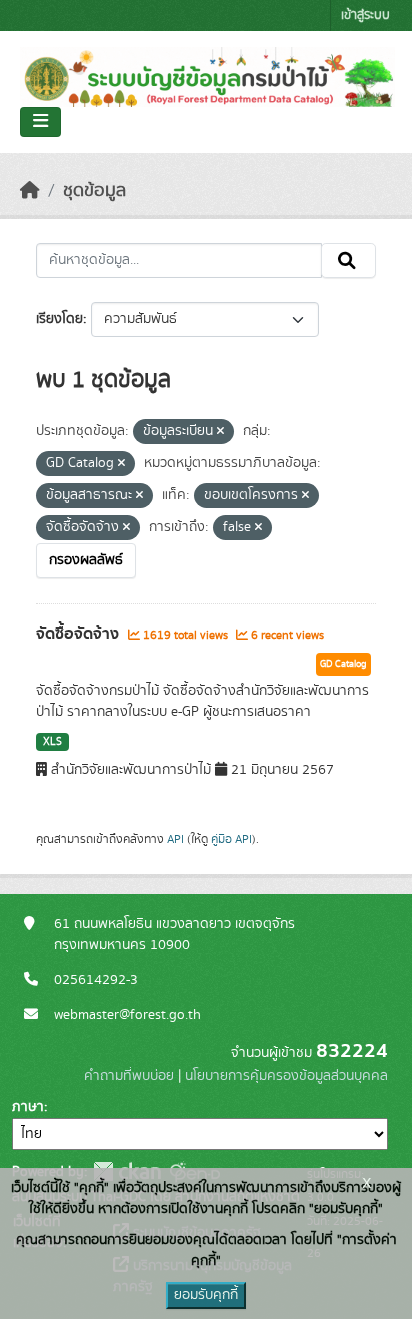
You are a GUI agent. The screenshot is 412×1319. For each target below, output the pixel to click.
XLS (52, 742)
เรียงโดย (59, 319)
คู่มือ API (231, 839)
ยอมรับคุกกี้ (206, 1295)
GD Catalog (343, 664)
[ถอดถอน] (220, 432)
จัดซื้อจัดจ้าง (79, 634)
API (175, 839)
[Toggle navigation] (40, 122)
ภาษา (28, 1107)
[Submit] (348, 261)
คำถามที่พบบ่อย (129, 1076)
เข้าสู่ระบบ (365, 15)
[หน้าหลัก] (30, 191)
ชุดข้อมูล (94, 191)
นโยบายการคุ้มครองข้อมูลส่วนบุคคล (286, 1076)
